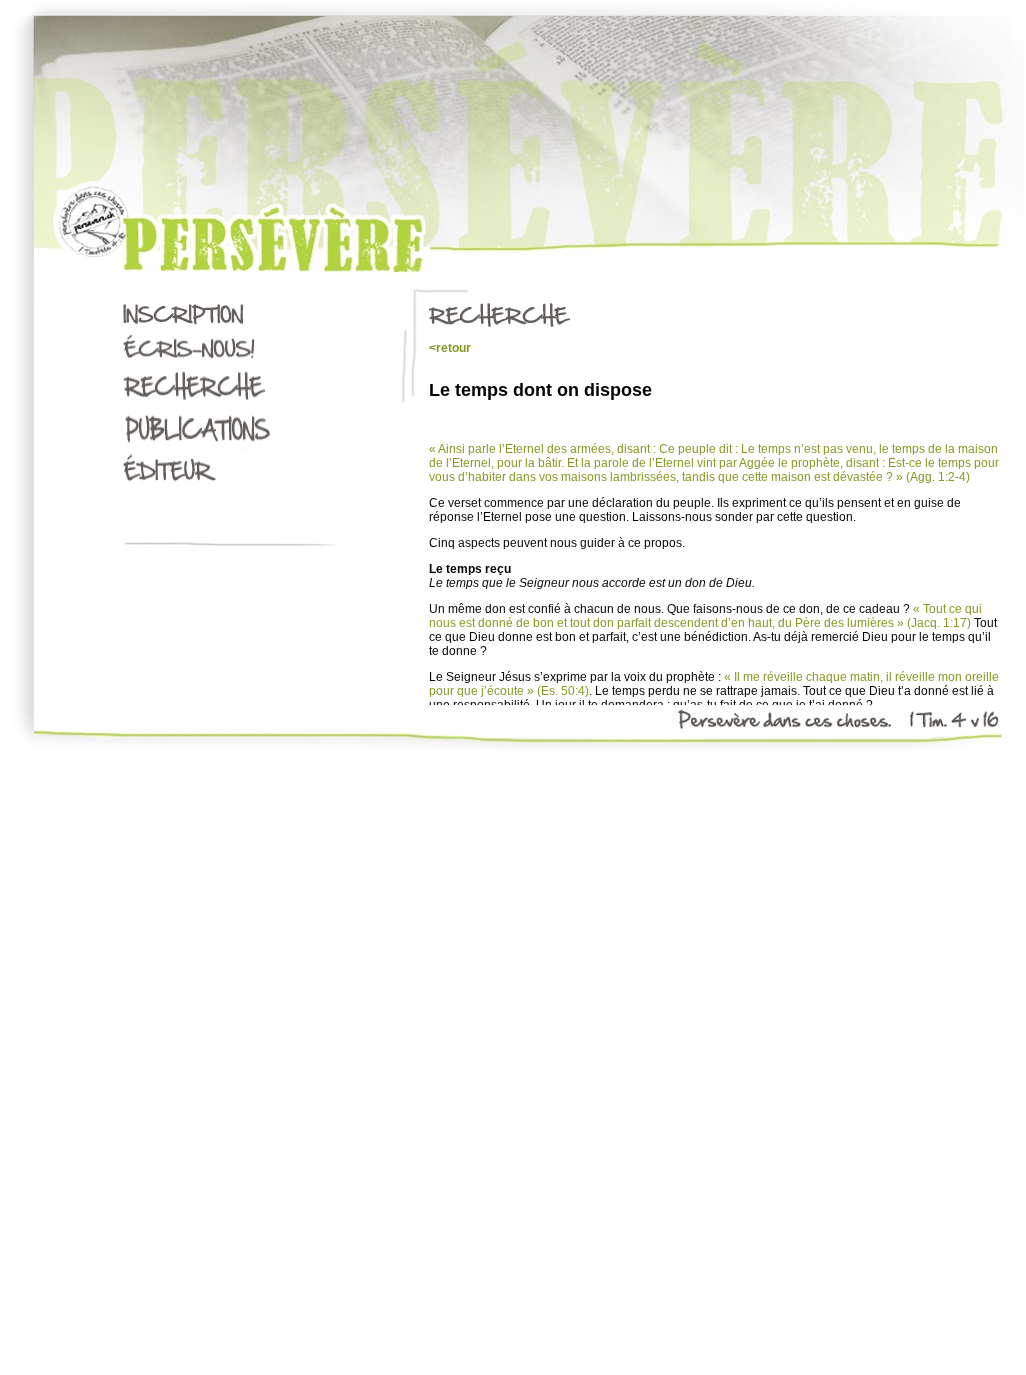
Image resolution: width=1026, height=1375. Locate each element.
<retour (450, 348)
